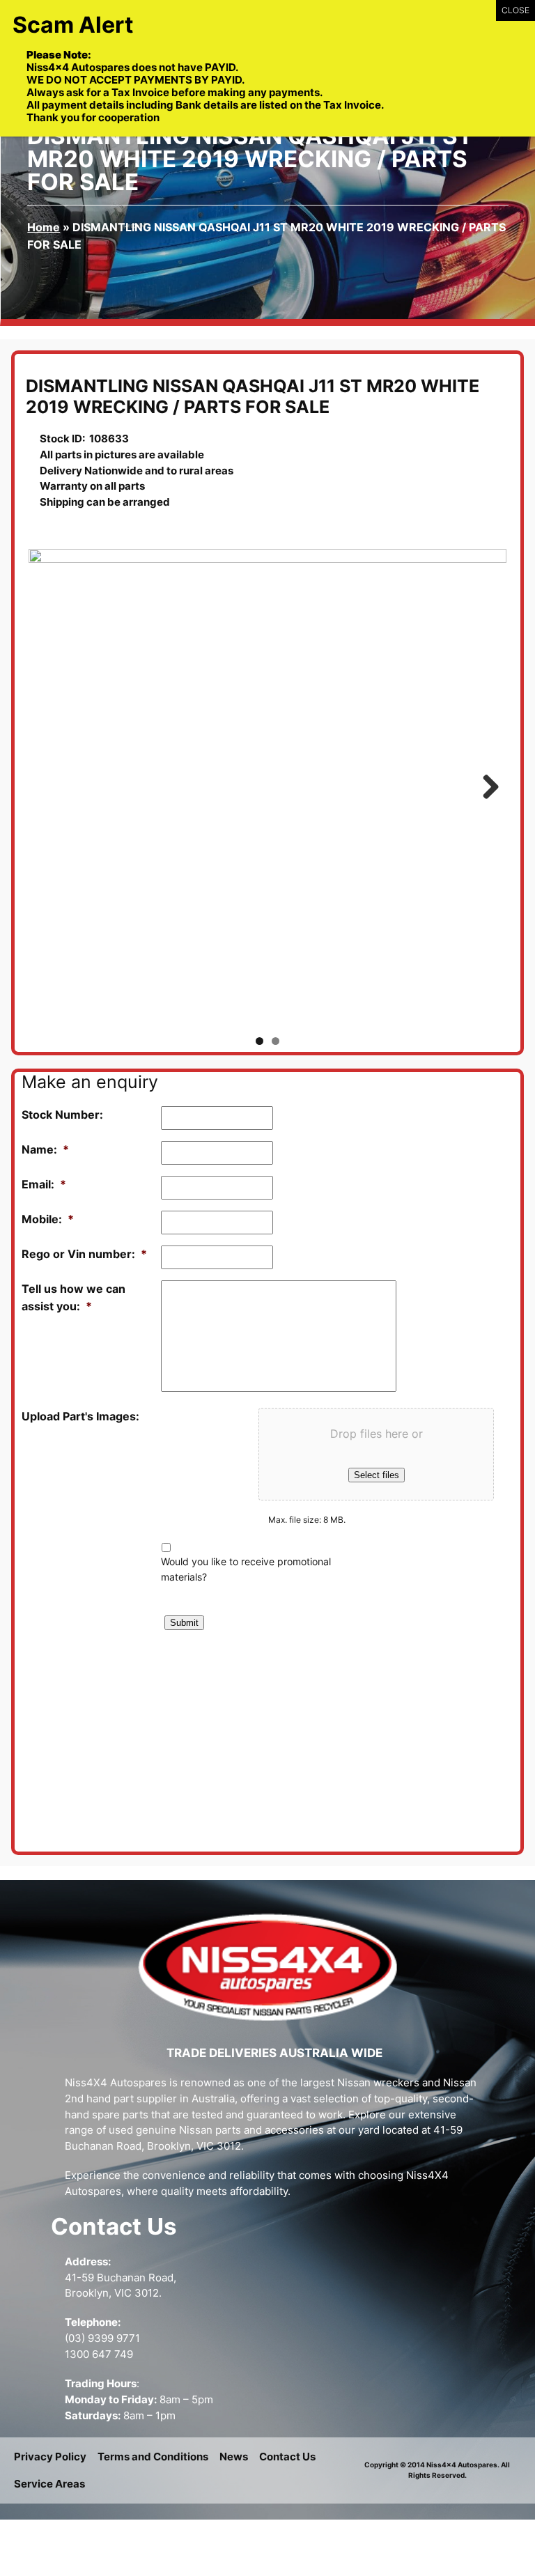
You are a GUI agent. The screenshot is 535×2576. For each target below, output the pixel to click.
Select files (377, 1475)
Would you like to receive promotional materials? (246, 1569)
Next (486, 788)
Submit (184, 1623)
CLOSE (515, 10)
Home (44, 227)
